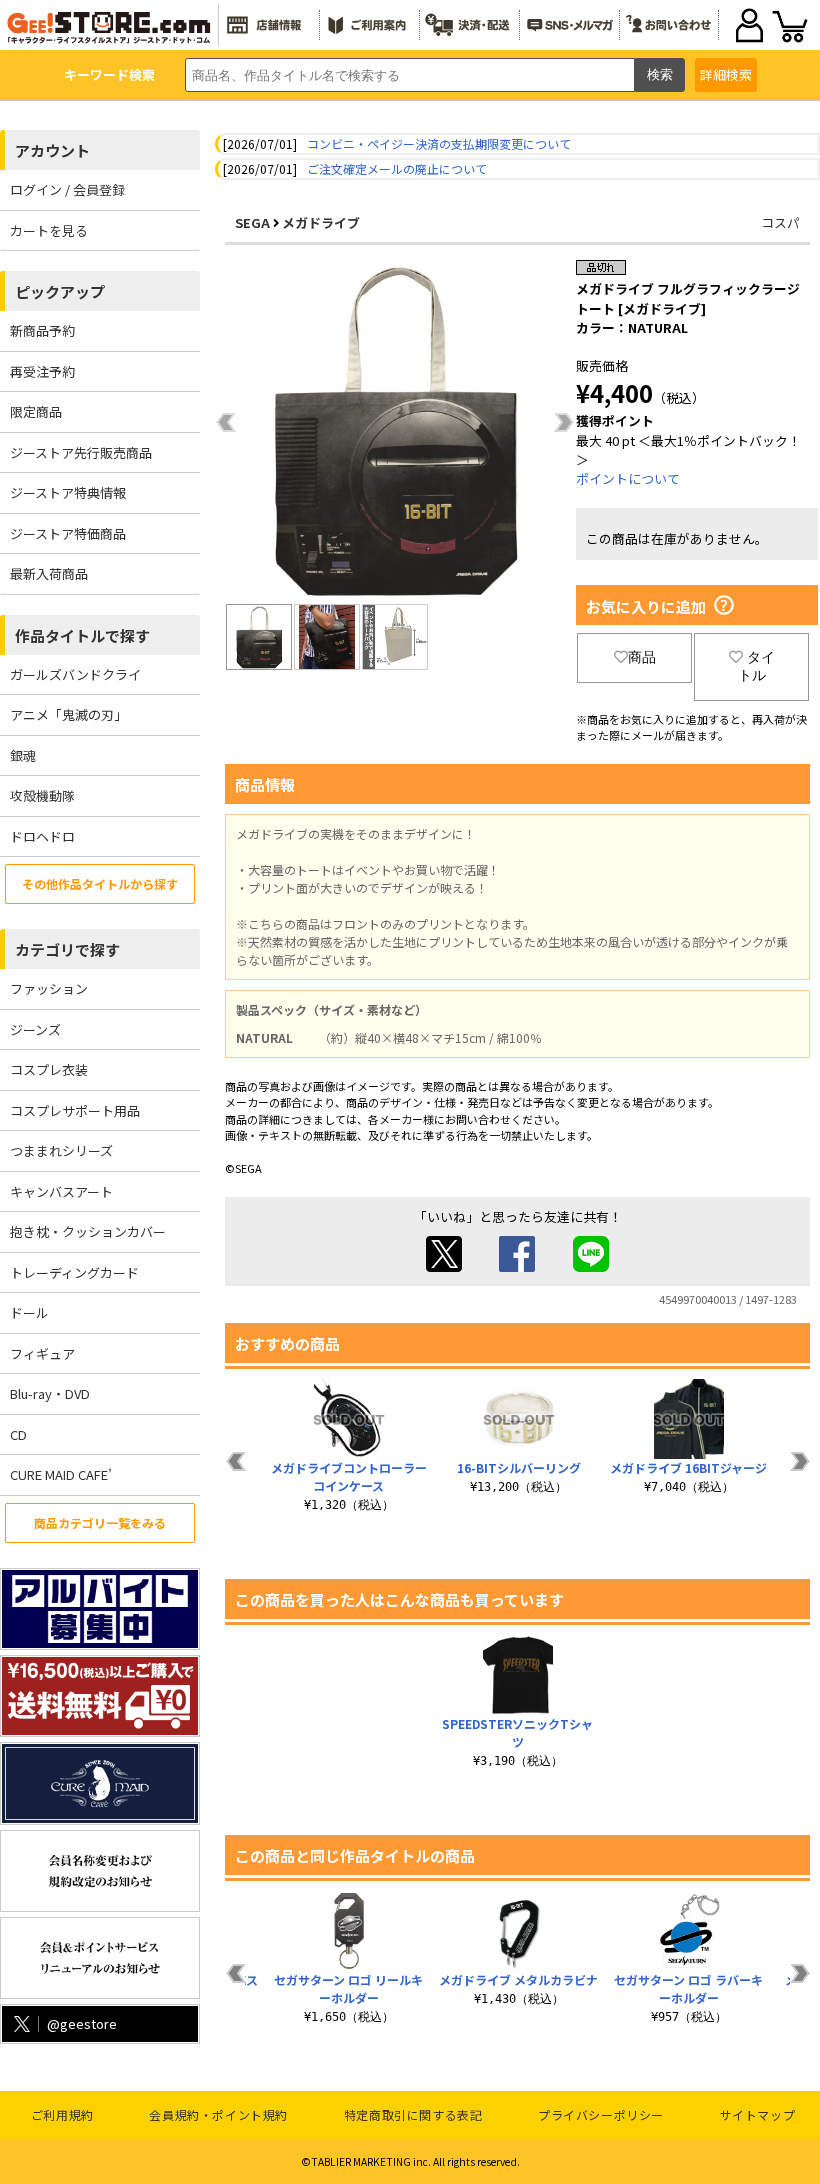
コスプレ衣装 (49, 1069)
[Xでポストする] (444, 1266)
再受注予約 (42, 371)
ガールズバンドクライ (75, 674)
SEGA (252, 222)
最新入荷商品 (49, 573)
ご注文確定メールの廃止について (397, 168)
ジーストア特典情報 (68, 492)
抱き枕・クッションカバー (88, 1231)
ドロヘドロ (42, 836)
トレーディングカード (74, 1272)
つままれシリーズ (61, 1150)
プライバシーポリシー (601, 2114)
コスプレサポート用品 (75, 1110)
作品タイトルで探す (82, 635)
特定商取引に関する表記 (413, 2114)
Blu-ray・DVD (50, 1393)
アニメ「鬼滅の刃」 (68, 714)
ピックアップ (60, 291)
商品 (642, 657)
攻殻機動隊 (42, 795)
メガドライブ (321, 222)
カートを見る (49, 230)
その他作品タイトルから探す (100, 883)
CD (18, 1434)
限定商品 (36, 411)
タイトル (756, 666)
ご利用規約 (62, 2114)
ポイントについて (628, 478)
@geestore (82, 2023)
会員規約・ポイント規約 (218, 2114)
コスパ (780, 222)
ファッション (49, 988)
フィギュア (42, 1353)
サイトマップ (758, 2114)
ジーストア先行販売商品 (81, 452)
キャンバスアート (61, 1191)
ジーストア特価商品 (68, 533)
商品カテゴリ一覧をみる (100, 1522)
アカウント (52, 150)
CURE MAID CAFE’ (61, 1474)
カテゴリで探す (67, 949)
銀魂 (23, 755)
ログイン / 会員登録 (67, 189)
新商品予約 (42, 330)
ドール (29, 1312)
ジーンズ (35, 1029)
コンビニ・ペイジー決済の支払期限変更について (439, 143)
